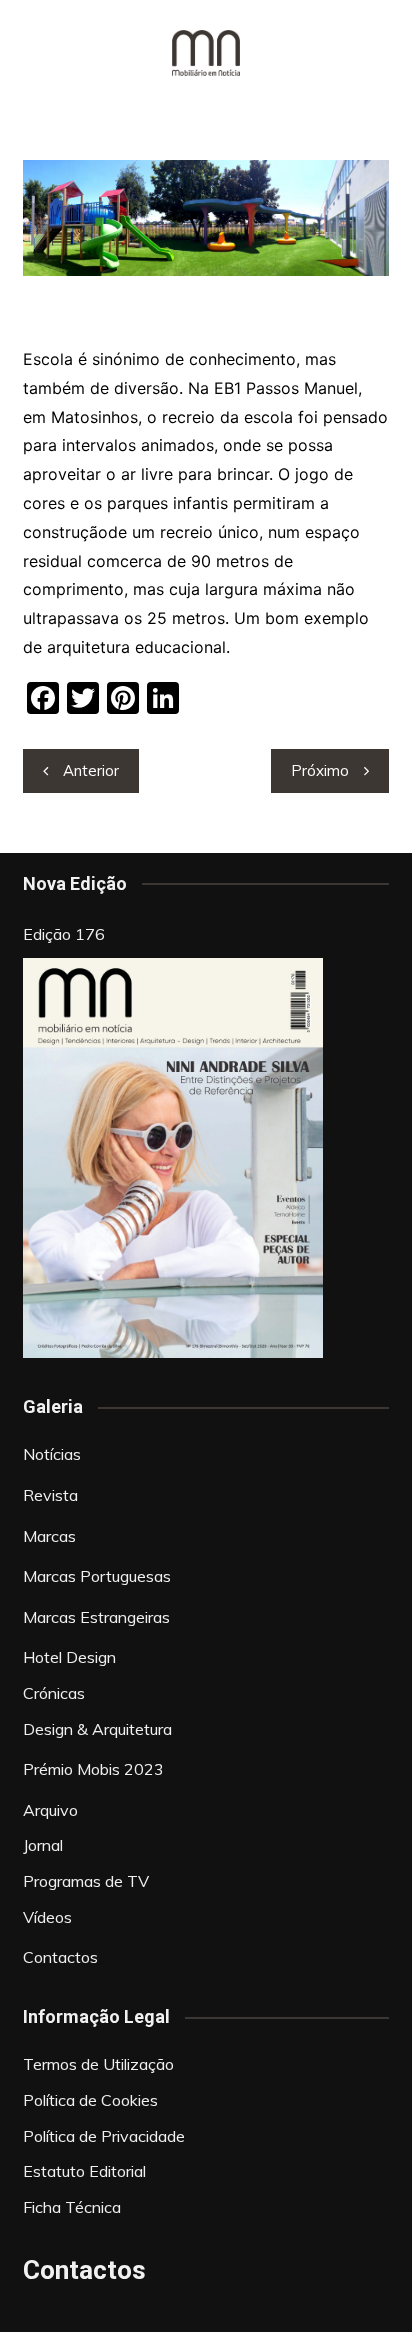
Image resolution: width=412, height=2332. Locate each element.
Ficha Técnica (72, 2207)
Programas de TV (86, 1881)
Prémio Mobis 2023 (93, 1769)
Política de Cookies (90, 2100)
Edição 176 (64, 934)
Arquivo (50, 1810)
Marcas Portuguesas (97, 1576)
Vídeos (47, 1917)
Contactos (60, 1957)
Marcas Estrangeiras (96, 1617)
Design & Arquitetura (97, 1729)
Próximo (320, 770)
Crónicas (54, 1693)
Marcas (49, 1536)
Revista (50, 1495)
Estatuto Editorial (84, 2171)
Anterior (91, 770)
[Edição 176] (173, 1158)
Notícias (52, 1454)
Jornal (43, 1845)
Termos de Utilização (98, 2064)
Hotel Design (69, 1657)
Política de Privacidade (104, 2136)
